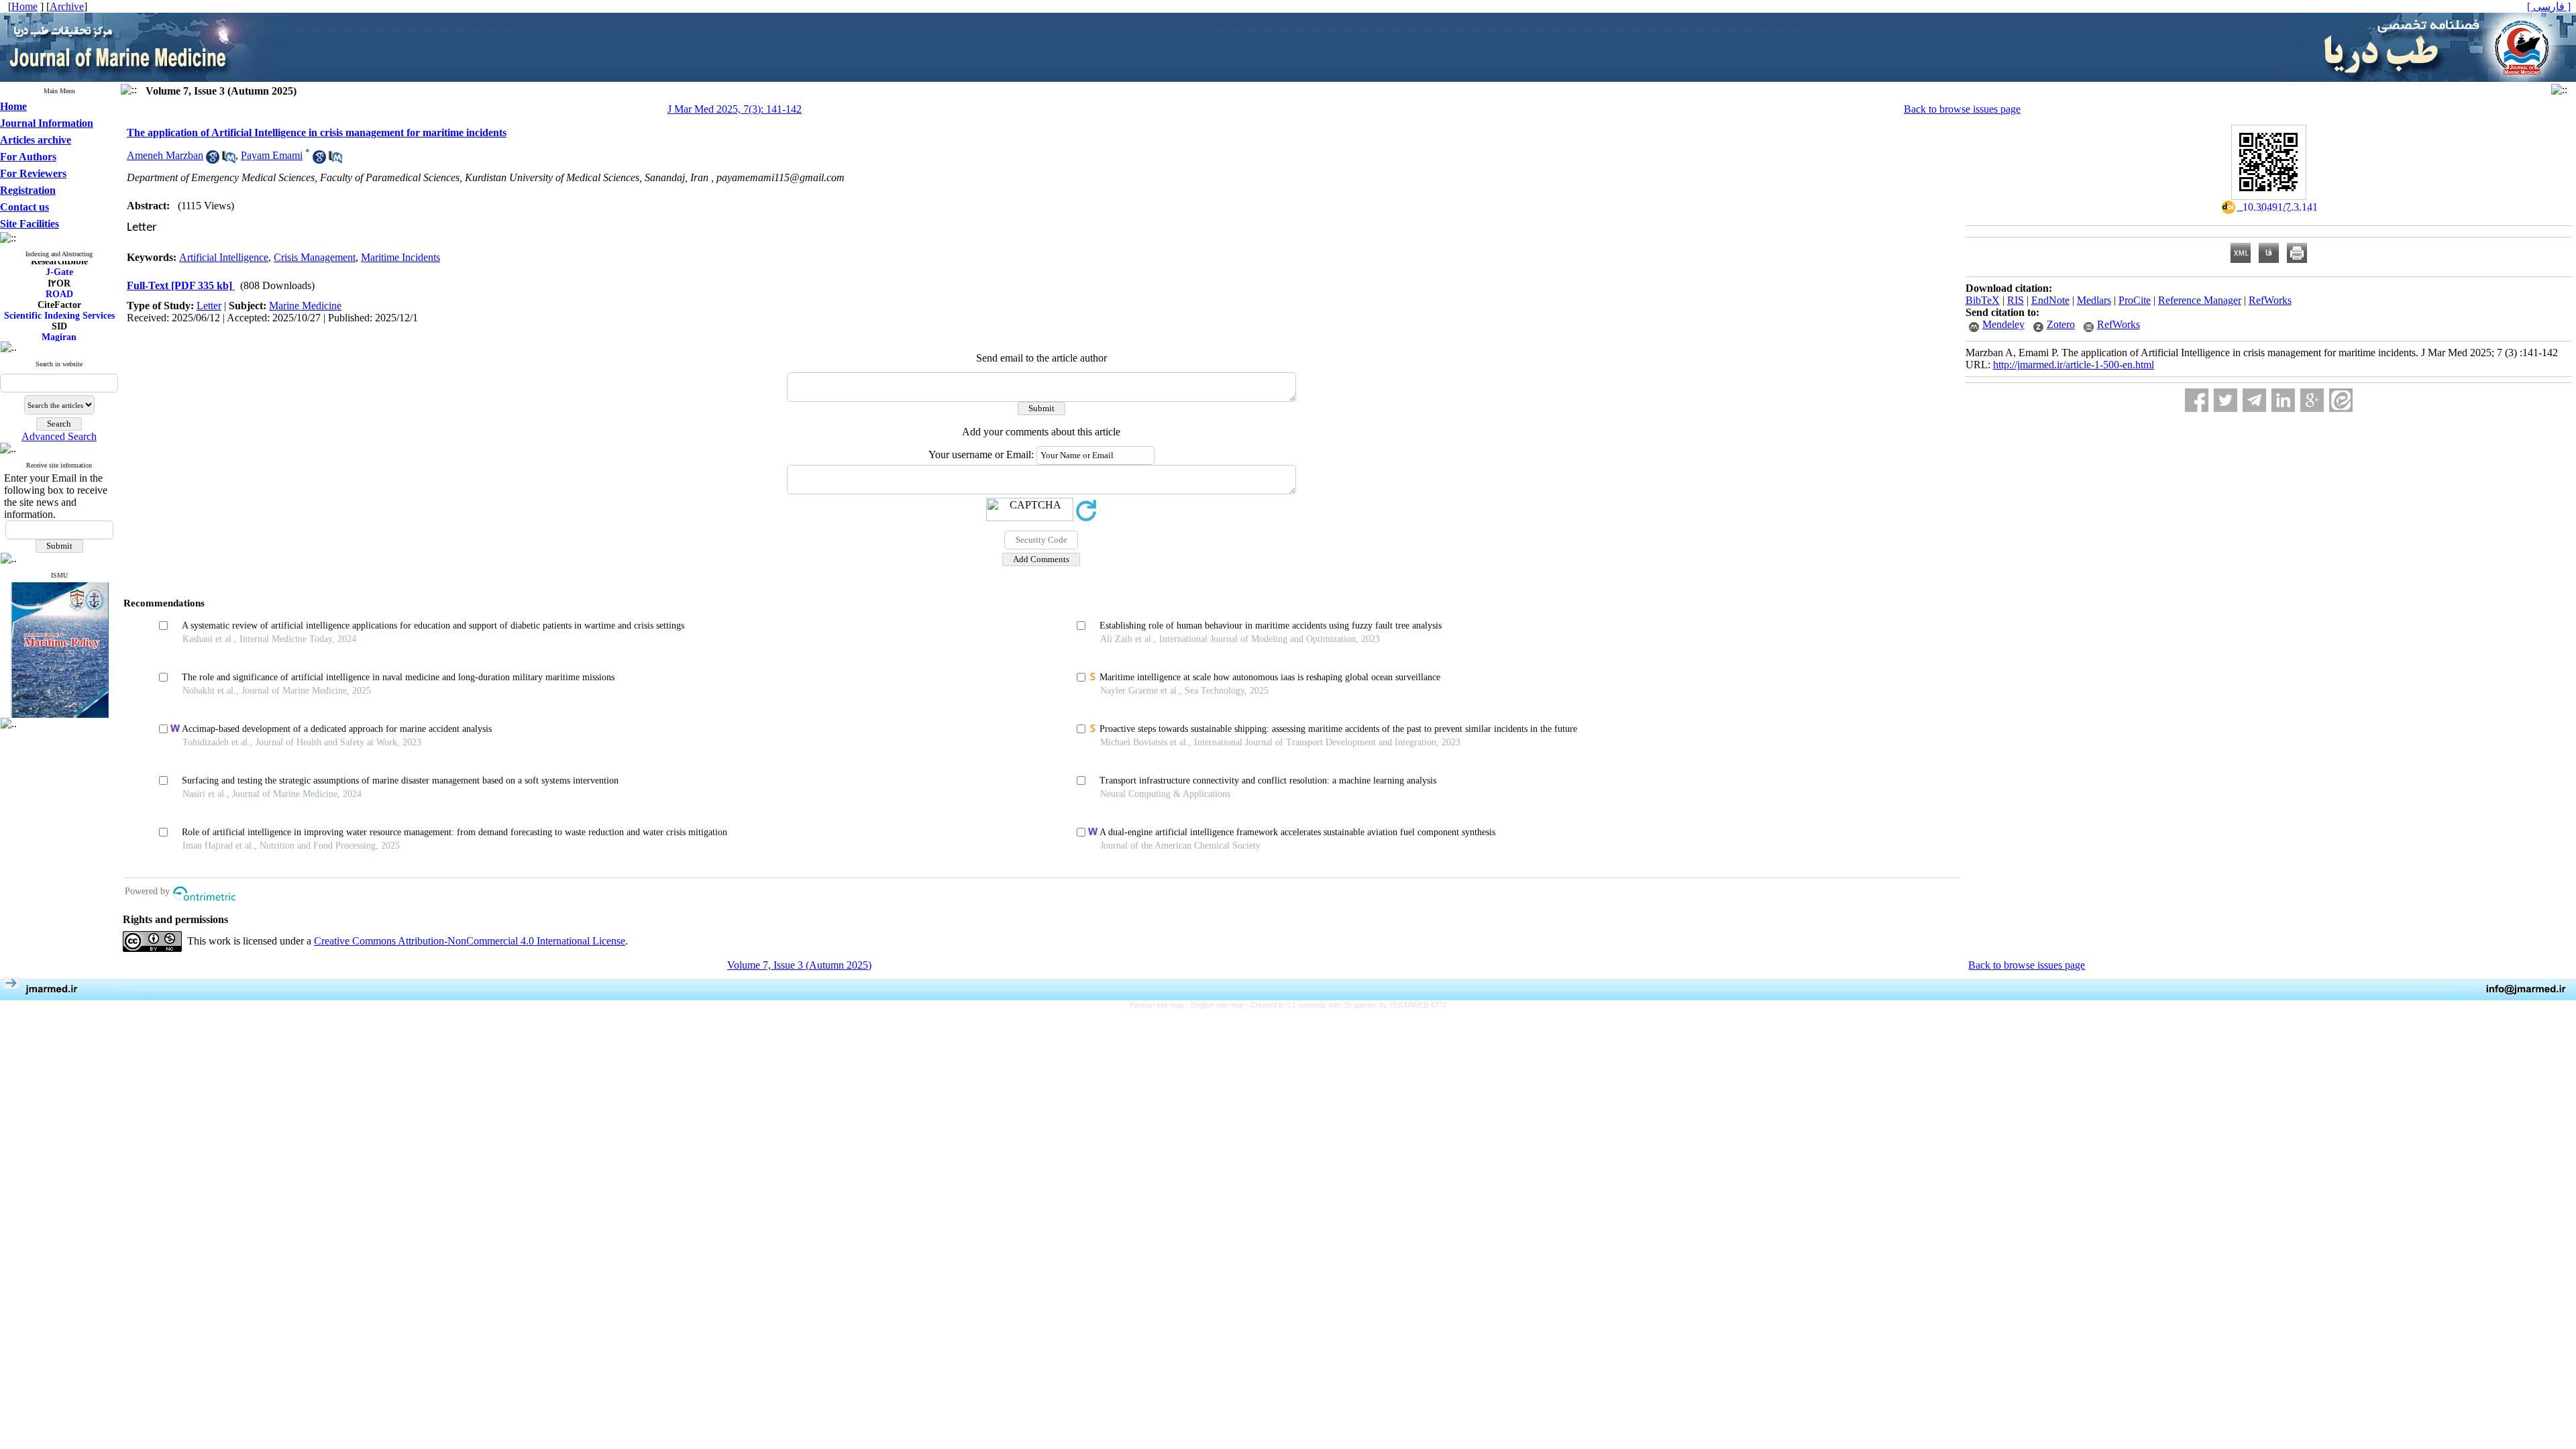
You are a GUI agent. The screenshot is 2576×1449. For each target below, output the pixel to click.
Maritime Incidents (400, 257)
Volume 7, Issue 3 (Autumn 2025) (799, 965)
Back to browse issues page (1962, 109)
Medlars (2094, 300)
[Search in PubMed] (229, 160)
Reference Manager (2200, 300)
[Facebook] (2197, 400)
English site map (1218, 1005)
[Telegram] (2254, 400)
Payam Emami (272, 155)
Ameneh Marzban (165, 155)
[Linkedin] (2283, 400)
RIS (2016, 300)
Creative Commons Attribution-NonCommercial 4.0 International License (470, 941)
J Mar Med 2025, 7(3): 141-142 (735, 109)
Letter (209, 306)
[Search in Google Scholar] (213, 160)
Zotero (2061, 324)
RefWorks (2270, 300)
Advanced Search (59, 436)
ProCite (2135, 300)
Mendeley (2003, 324)
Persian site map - (1160, 1005)
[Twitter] (2225, 400)
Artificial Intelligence (224, 257)
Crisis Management (315, 257)
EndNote (2050, 300)
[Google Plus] (2312, 400)
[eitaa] (2341, 400)
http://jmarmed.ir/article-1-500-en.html (2074, 365)
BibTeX (1983, 300)
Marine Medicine (305, 306)
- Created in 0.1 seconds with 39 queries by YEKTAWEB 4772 (1346, 1005)
